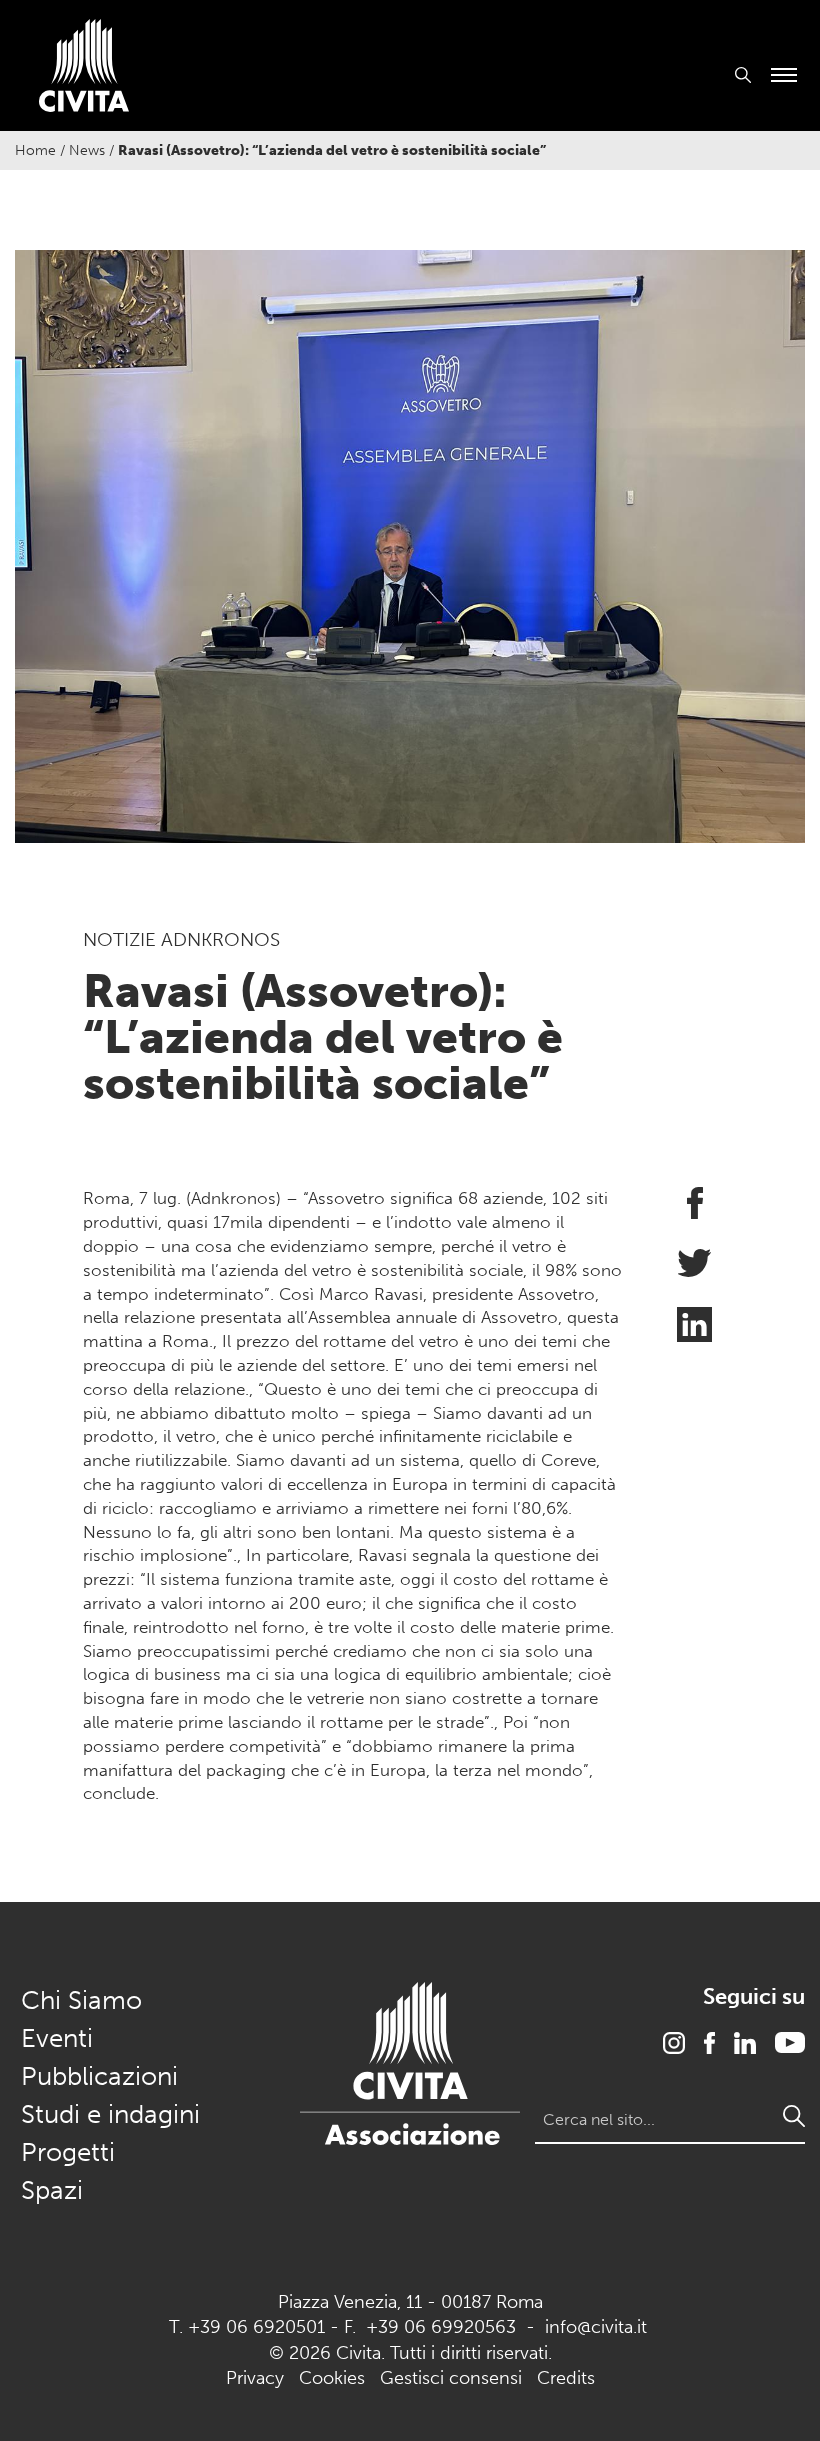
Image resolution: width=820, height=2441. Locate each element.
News (87, 150)
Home (35, 150)
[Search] (794, 2116)
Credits (566, 2378)
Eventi (57, 2038)
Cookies (332, 2378)
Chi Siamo (81, 2000)
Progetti (68, 2152)
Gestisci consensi (451, 2378)
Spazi (52, 2190)
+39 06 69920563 (441, 2327)
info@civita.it (596, 2327)
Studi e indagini (110, 2114)
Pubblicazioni (99, 2076)
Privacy (255, 2378)
